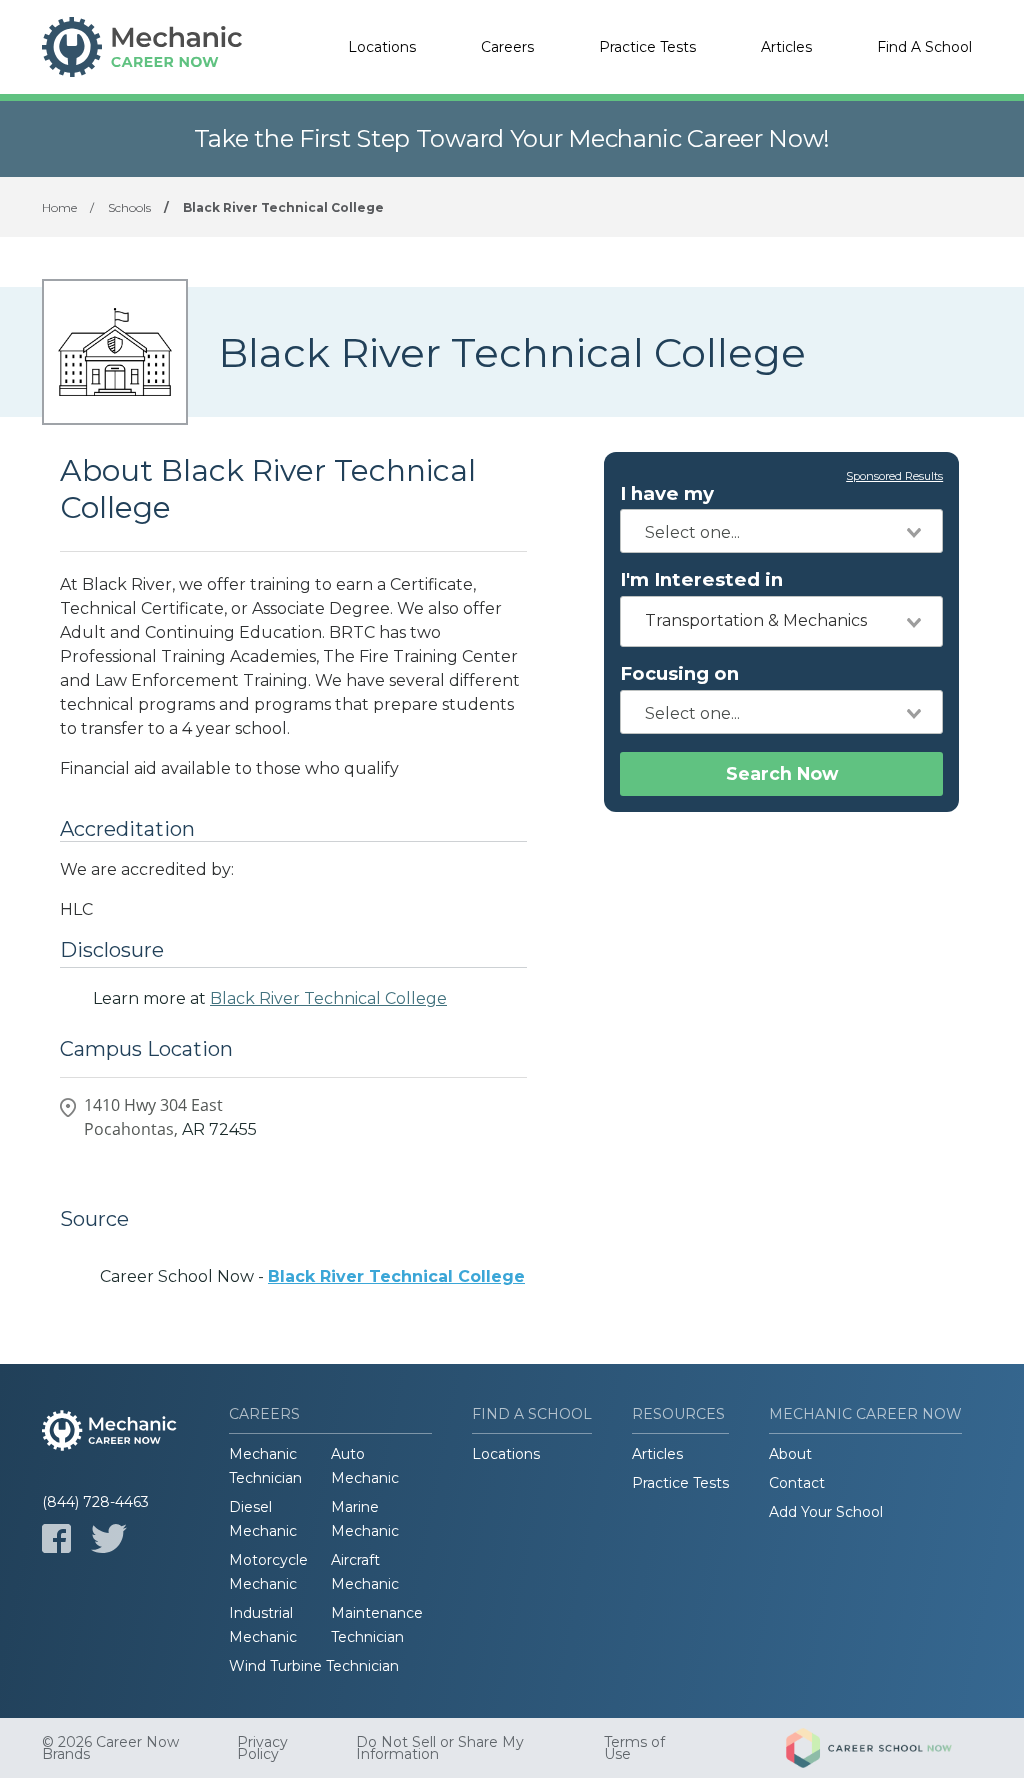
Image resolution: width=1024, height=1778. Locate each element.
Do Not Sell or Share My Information (440, 1748)
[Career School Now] (884, 1748)
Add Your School (826, 1512)
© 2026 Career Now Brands (110, 1748)
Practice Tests (647, 47)
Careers (507, 47)
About (790, 1454)
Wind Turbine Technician (314, 1666)
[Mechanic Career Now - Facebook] (56, 1538)
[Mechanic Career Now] (142, 47)
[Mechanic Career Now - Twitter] (109, 1538)
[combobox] (781, 531)
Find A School (924, 47)
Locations (382, 47)
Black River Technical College (328, 998)
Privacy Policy (262, 1748)
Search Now (782, 773)
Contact (797, 1483)
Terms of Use (634, 1748)
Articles (786, 47)
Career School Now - (312, 1276)
